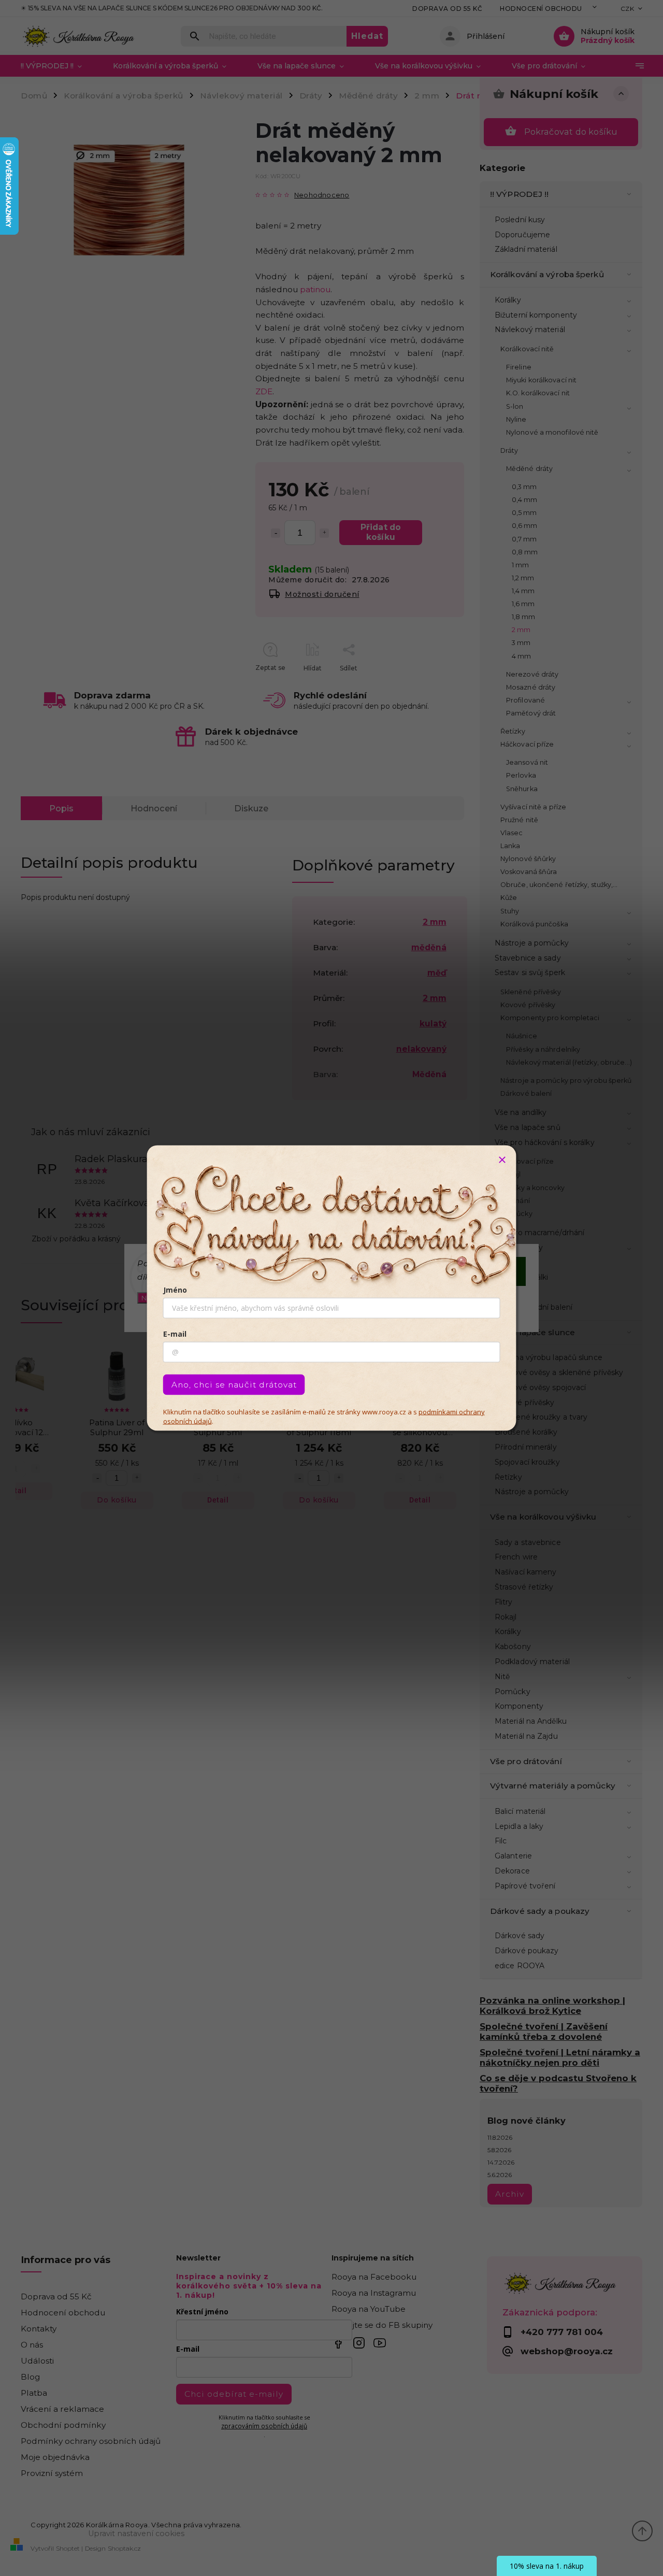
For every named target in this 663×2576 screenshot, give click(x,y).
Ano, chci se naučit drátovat (234, 1385)
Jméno (175, 1290)
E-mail (175, 1334)
